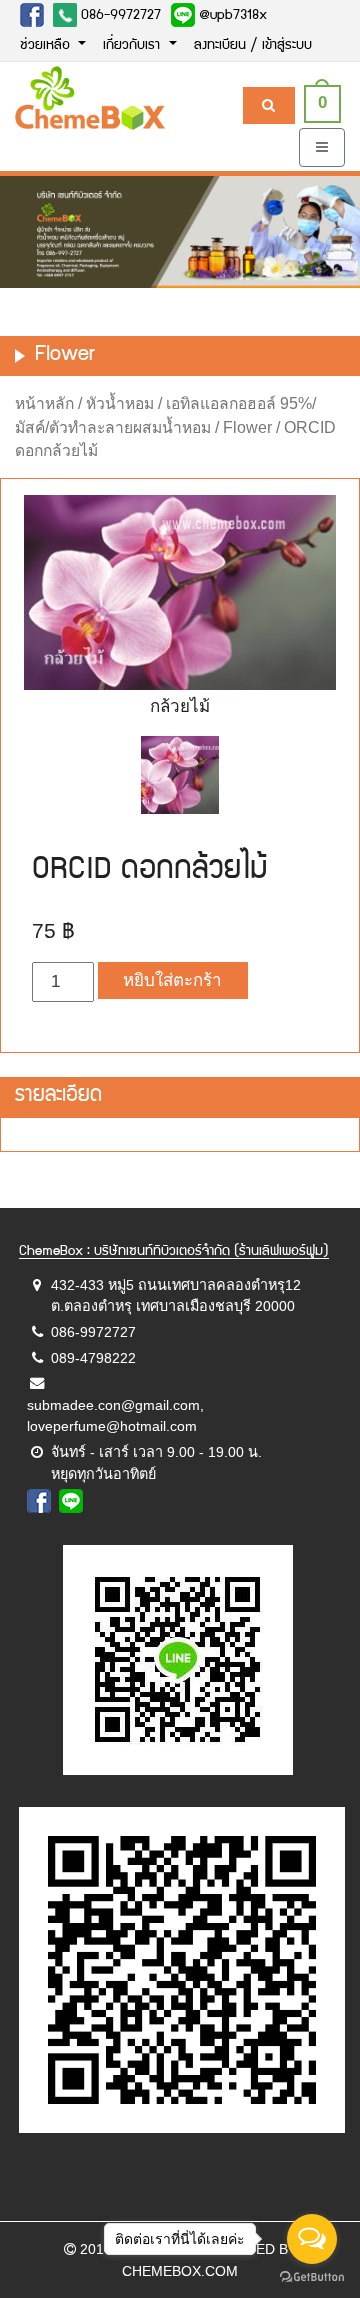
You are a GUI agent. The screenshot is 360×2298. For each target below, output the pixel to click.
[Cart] (268, 105)
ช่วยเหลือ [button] (47, 46)
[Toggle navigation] (322, 147)
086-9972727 (119, 16)
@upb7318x (231, 16)
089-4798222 (93, 1358)
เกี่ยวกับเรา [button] (133, 46)
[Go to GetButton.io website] (312, 2277)
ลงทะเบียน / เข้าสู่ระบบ (253, 46)
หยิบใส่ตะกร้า (172, 980)
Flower (247, 427)
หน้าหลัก (44, 403)
